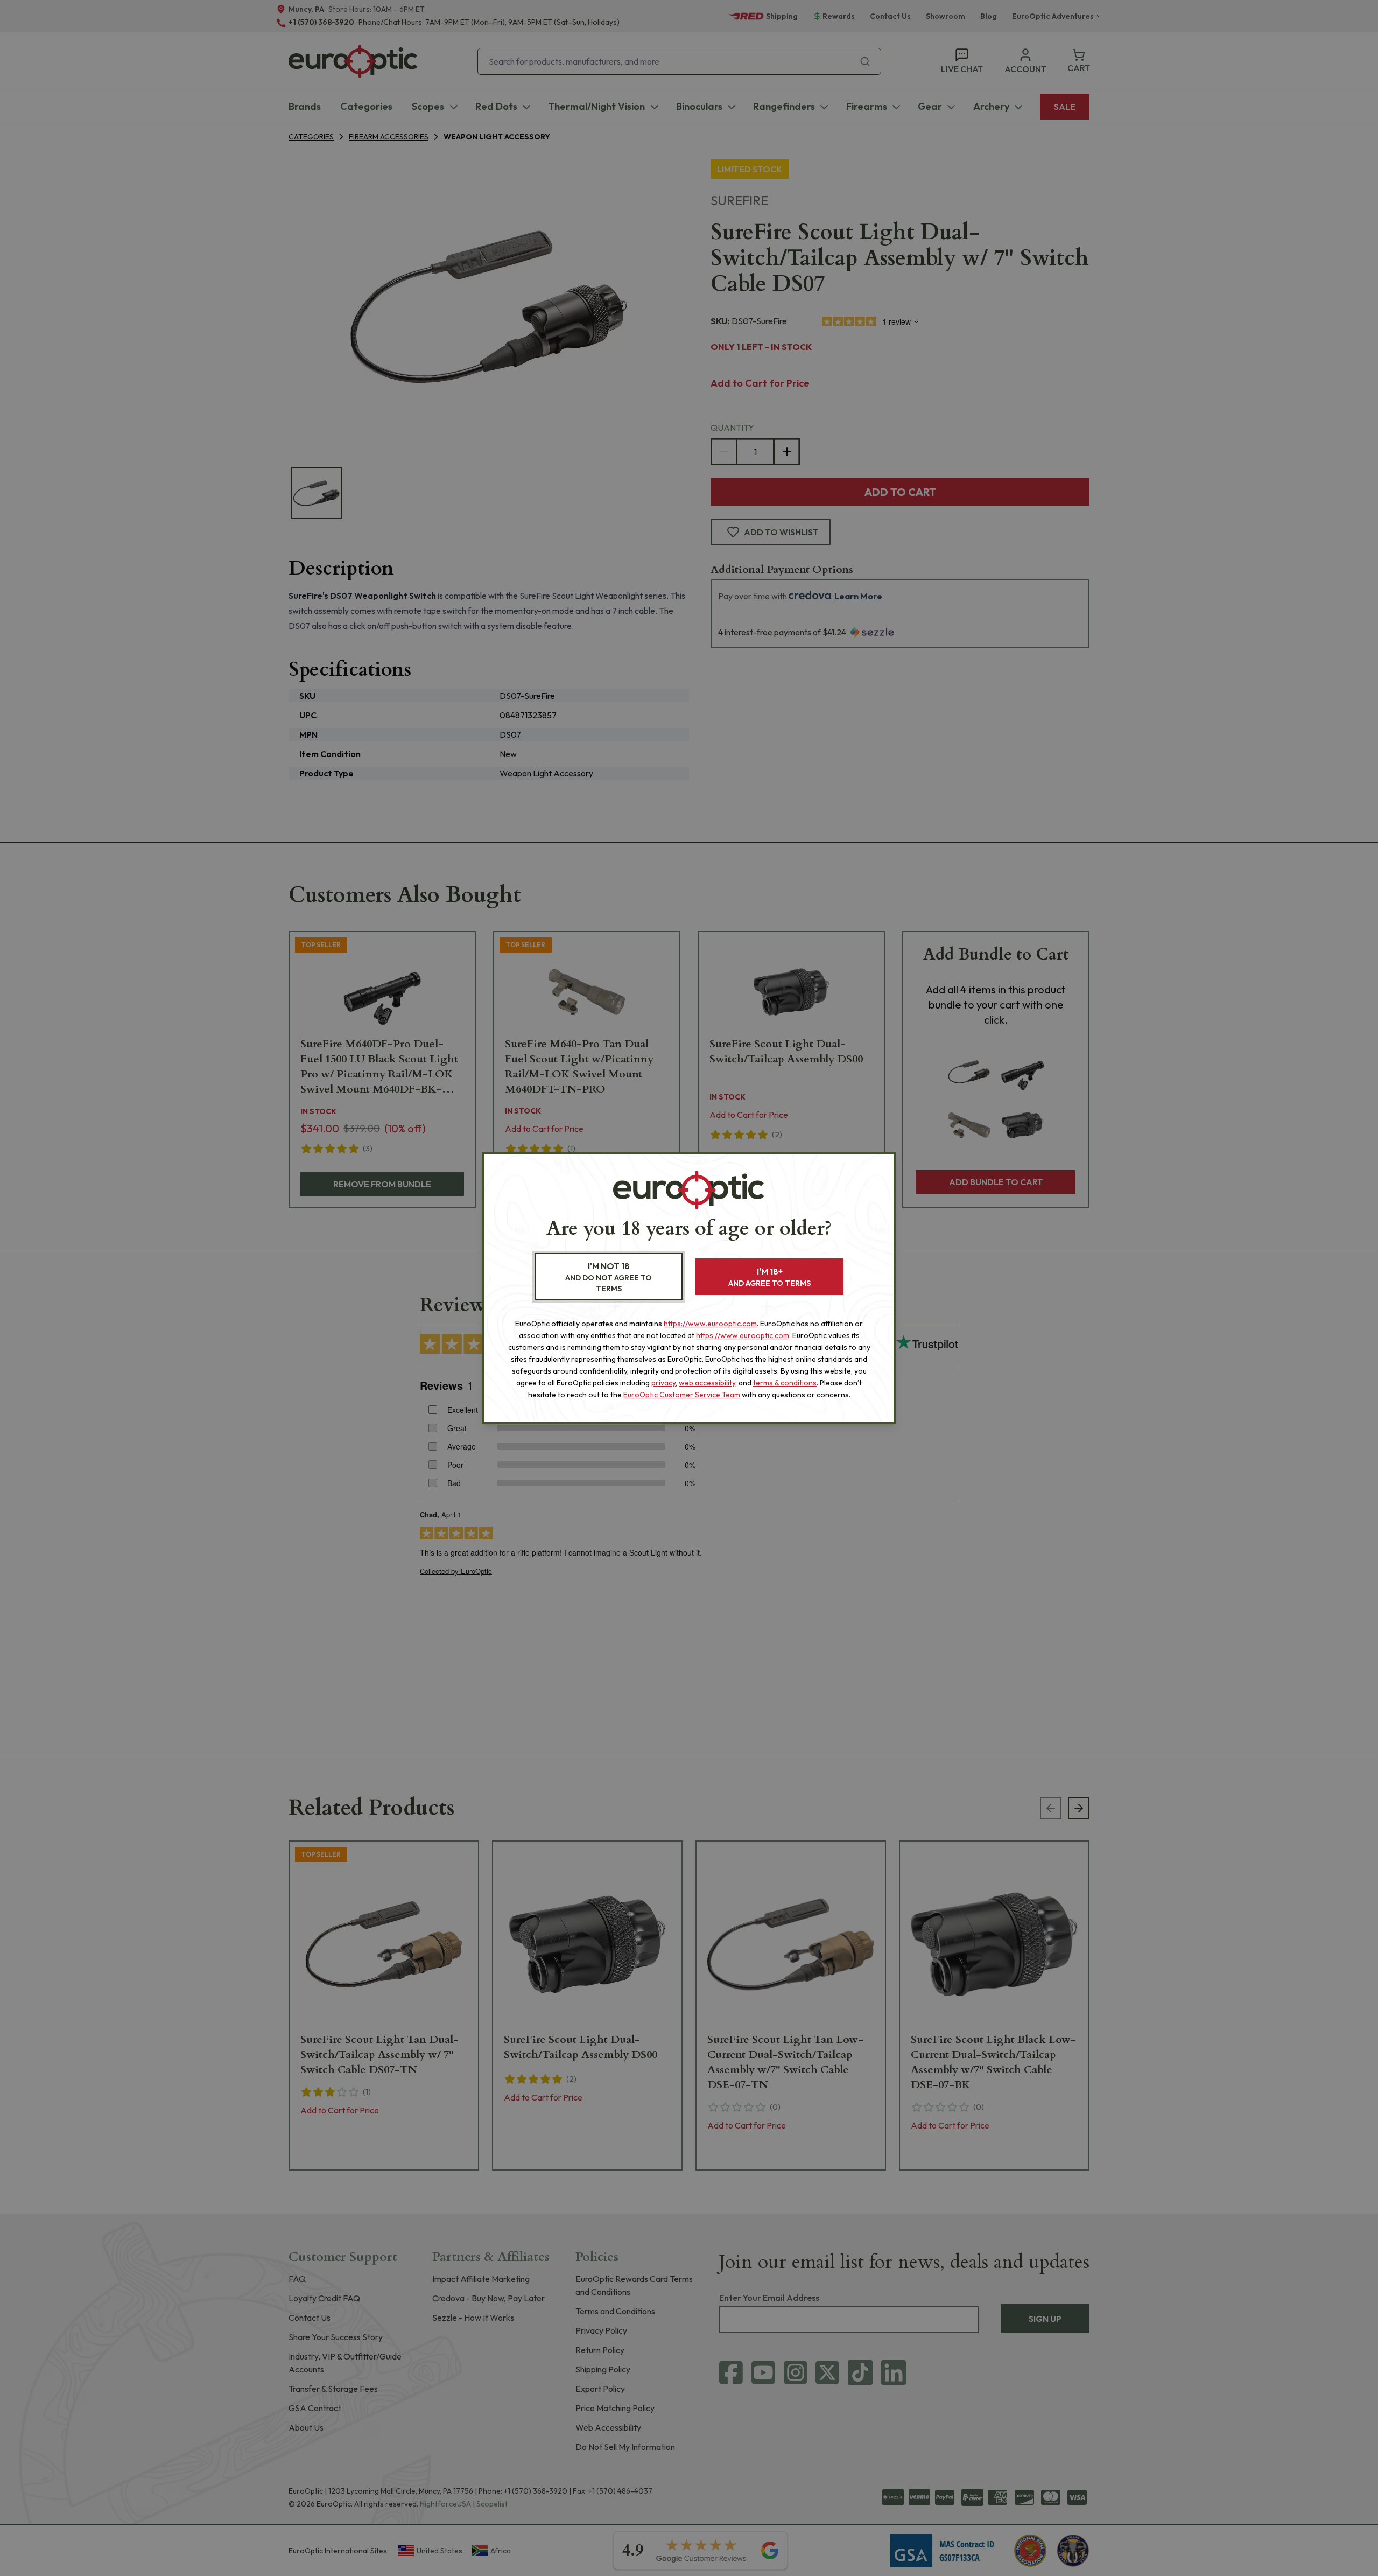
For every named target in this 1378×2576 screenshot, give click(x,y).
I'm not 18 (609, 1277)
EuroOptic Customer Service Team (682, 1395)
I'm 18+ (769, 1277)
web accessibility (707, 1383)
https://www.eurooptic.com (710, 1324)
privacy (663, 1383)
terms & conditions (785, 1383)
